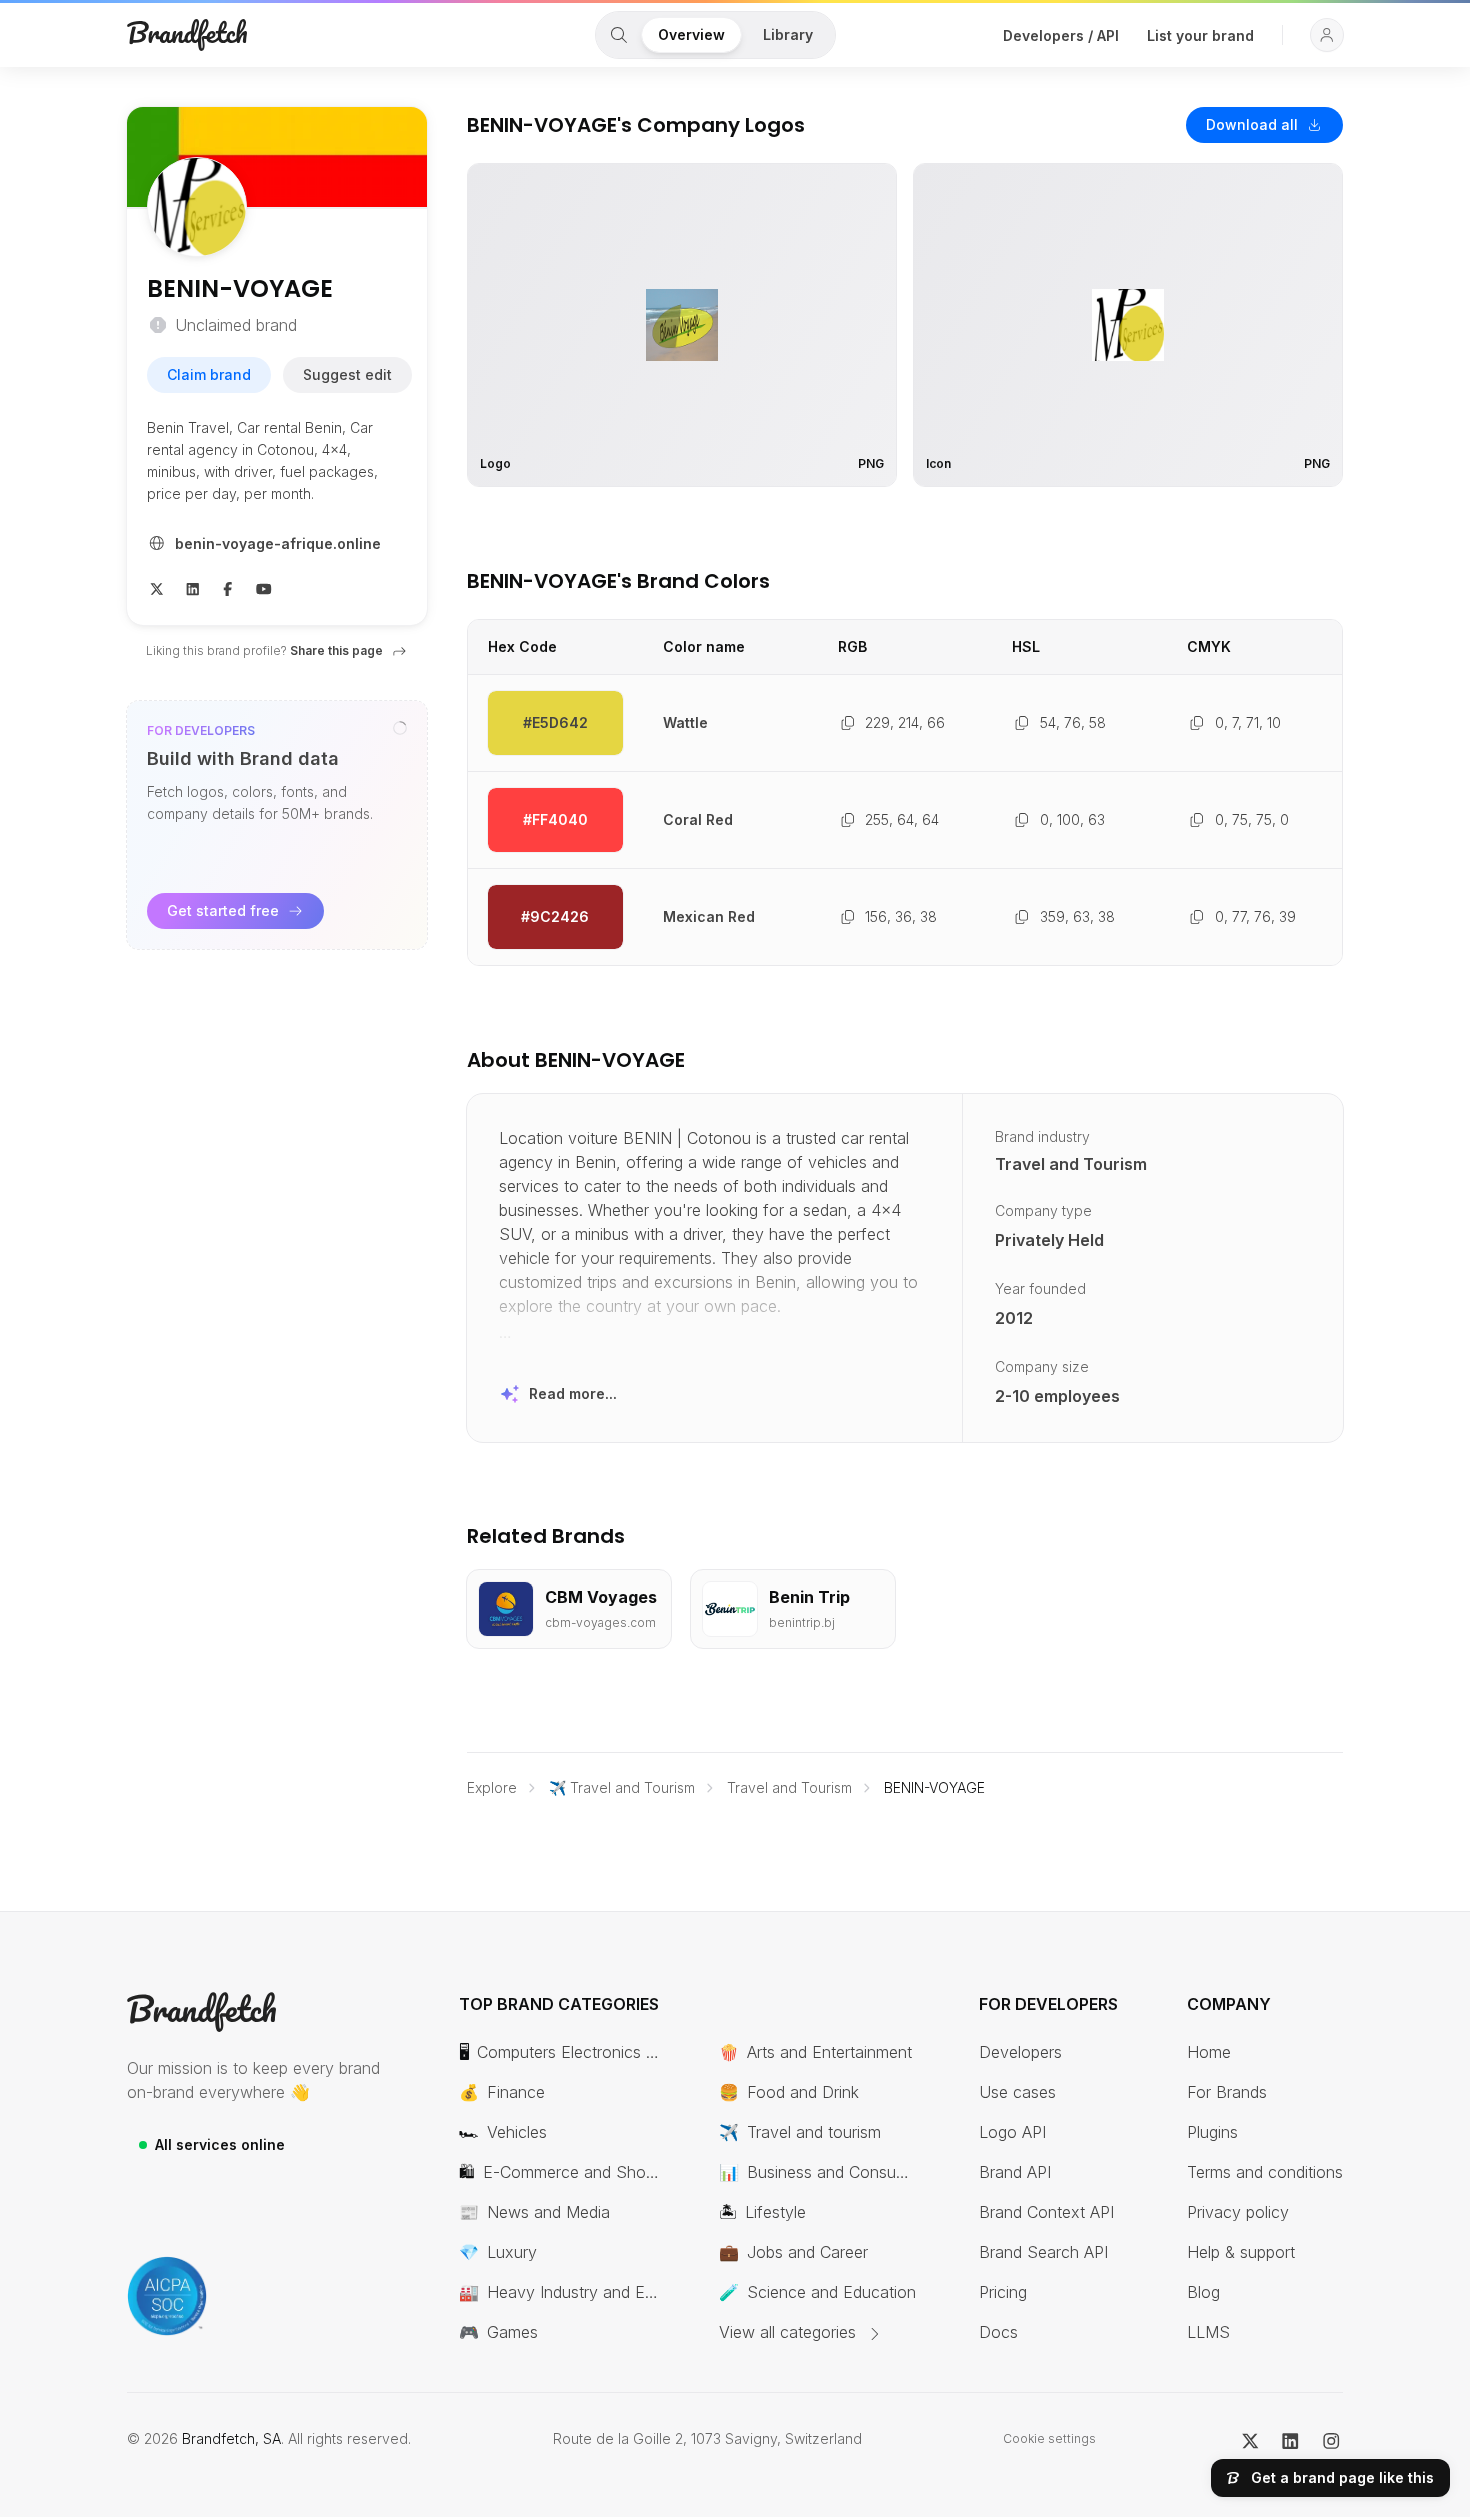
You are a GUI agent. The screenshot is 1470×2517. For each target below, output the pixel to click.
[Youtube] (264, 587)
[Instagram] (1331, 2439)
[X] (157, 587)
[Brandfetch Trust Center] (167, 2296)
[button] (1327, 35)
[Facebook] (228, 587)
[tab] (619, 35)
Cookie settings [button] (1049, 2438)
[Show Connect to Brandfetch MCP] (400, 728)
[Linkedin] (193, 587)
